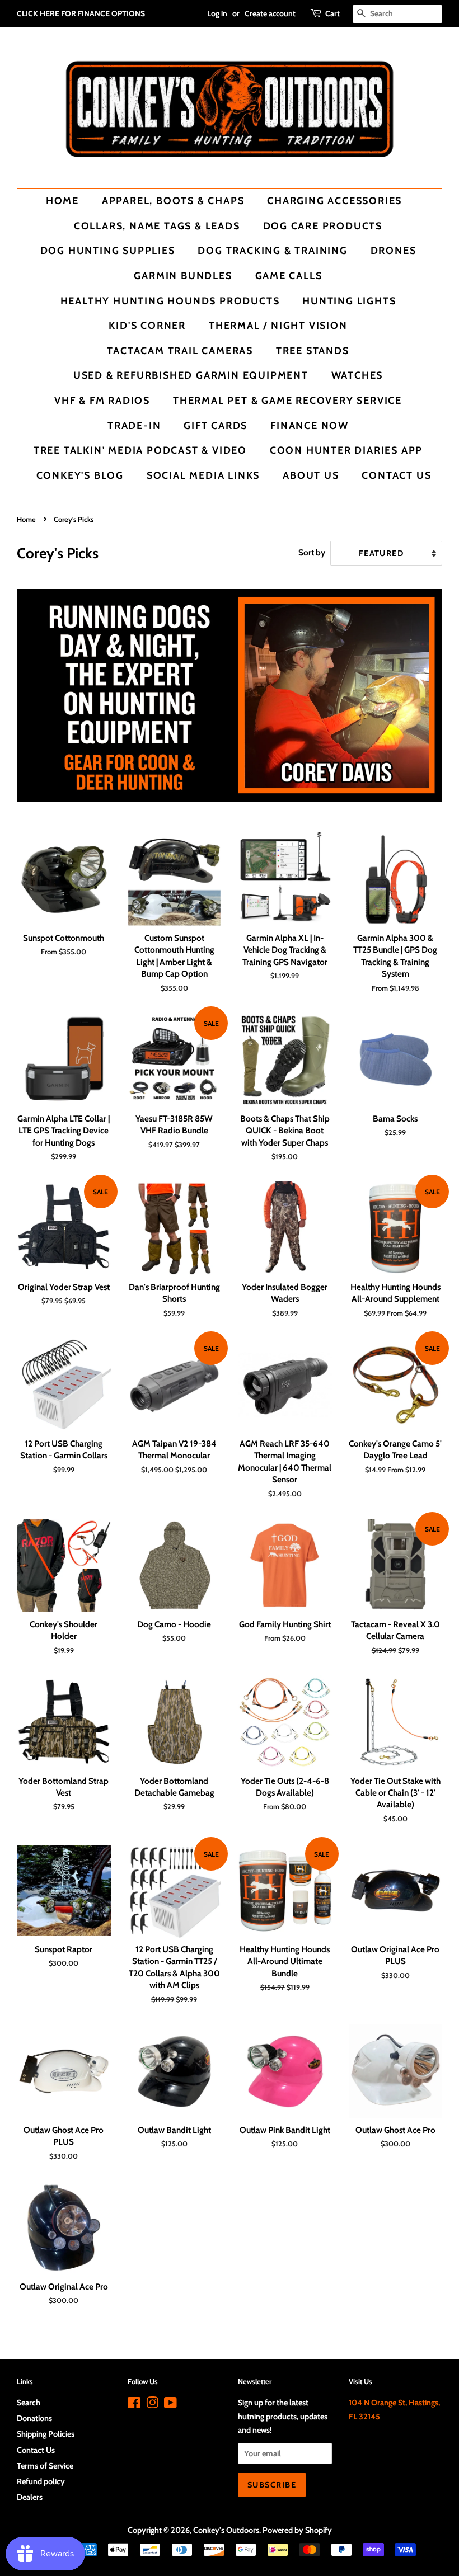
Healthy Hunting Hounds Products (170, 301)
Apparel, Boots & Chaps (173, 201)
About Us (311, 475)
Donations (34, 2418)
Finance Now (310, 425)
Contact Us (396, 475)
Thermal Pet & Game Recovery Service (287, 400)
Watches (357, 375)
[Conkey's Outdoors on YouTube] (170, 2405)
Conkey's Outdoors (226, 2530)
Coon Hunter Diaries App (346, 450)
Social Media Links (203, 475)
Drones (394, 250)
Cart (332, 13)
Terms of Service (45, 2466)
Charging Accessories (334, 201)
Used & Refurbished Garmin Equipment (191, 375)
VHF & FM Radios (102, 400)
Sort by (312, 552)
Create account (270, 13)
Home (62, 201)
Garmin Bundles (183, 276)
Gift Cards (216, 425)
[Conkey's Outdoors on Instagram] (152, 2405)
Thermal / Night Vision (278, 325)
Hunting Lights (349, 301)
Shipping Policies (46, 2434)
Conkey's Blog (80, 475)
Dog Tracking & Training (272, 250)
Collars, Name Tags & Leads (157, 226)
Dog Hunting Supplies (108, 250)
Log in (217, 13)
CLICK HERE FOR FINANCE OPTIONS (81, 13)
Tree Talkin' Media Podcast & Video (140, 450)
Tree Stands (313, 350)
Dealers (30, 2497)
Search (29, 2403)
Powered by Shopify (297, 2530)
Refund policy (41, 2481)
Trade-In (134, 425)
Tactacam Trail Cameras (180, 350)
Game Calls (289, 276)
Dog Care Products (323, 226)
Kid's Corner (147, 325)
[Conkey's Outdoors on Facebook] (134, 2405)
